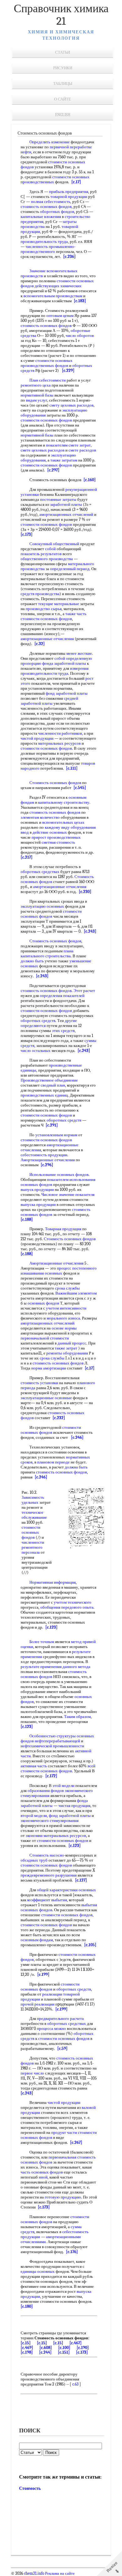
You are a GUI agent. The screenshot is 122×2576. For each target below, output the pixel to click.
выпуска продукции (38, 1204)
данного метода (76, 1667)
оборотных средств (38, 1021)
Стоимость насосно (47, 1855)
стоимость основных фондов (46, 207)
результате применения (41, 1667)
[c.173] (27, 534)
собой (50, 549)
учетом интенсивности (66, 1308)
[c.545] (80, 788)
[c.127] (81, 1880)
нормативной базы (37, 395)
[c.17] (76, 182)
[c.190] (83, 2348)
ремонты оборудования (67, 1353)
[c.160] (90, 480)
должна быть (76, 1467)
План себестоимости (48, 380)
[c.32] (40, 644)
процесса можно (51, 2028)
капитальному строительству (64, 802)
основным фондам (37, 1940)
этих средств (63, 1031)
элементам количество (40, 817)
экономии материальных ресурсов (56, 1836)
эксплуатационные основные (46, 1398)
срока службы (67, 1288)
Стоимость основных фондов (55, 783)
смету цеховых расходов (71, 405)
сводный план (53, 1085)
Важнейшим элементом (76, 1293)
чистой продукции (37, 738)
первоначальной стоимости (45, 1338)
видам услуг (37, 400)
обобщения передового (61, 1607)
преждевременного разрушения (49, 1875)
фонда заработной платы (64, 663)
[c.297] (53, 470)
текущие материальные (59, 604)
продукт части (64, 2132)
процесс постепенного (77, 1268)
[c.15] (26, 2343)
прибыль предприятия (69, 192)
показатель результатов (41, 554)
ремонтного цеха (36, 385)
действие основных (50, 832)
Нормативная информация (53, 1582)
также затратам (64, 460)
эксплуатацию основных (42, 906)
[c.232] (59, 1418)
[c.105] (90, 1945)
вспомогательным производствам (53, 296)
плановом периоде (53, 1462)
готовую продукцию (63, 2197)
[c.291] (52, 1125)
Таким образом (77, 1717)
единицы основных (38, 2271)
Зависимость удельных (33, 1500)
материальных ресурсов (59, 743)
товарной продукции (69, 197)
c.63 (75, 2384)
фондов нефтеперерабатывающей (50, 1741)
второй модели (34, 1816)
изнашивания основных (41, 1273)
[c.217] (27, 857)
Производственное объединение (49, 1080)
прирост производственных (56, 837)
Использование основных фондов (59, 1174)
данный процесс (72, 1343)
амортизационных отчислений (66, 514)
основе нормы (64, 1328)
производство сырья (44, 609)
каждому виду (57, 827)
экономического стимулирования (50, 1821)
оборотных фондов (57, 212)
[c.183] (80, 301)
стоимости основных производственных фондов (47, 363)
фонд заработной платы (67, 693)
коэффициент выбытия (47, 1900)
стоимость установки (39, 1383)
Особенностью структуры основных (62, 1736)
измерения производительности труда (55, 671)
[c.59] (62, 2048)
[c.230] (85, 892)
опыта (88, 1607)
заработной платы (66, 504)
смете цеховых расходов (43, 450)
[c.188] (27, 1219)
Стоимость (30, 2488)
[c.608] (46, 2348)
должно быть (32, 961)
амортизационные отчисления (47, 639)
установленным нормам (56, 1135)
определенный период (70, 569)
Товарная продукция (63, 1229)
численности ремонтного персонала (33, 1547)
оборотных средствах (40, 872)
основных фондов (43, 1303)
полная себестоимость (51, 202)
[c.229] (68, 370)
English (63, 115)
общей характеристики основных (66, 1890)
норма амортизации (49, 1368)
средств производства (40, 594)
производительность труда (44, 242)
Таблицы (63, 84)
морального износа (63, 1318)
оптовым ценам (60, 316)
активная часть (34, 1766)
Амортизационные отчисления (48, 1160)
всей (91, 1766)
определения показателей (62, 996)
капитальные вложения (41, 217)
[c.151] (64, 2352)
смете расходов (82, 450)
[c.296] (47, 1165)
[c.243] (90, 931)
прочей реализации (38, 2004)
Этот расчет (84, 991)
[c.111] (72, 768)
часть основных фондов (42, 2172)
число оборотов (80, 336)
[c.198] (27, 2352)
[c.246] (77, 1437)
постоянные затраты (58, 499)
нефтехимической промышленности (52, 1746)
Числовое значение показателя (68, 1194)
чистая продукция (74, 1806)
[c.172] (51, 1776)
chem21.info (34, 2574)
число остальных (36, 1051)
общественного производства (47, 559)
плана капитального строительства (47, 953)
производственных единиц (44, 1095)
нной (43, 2177)
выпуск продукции (37, 1189)
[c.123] (51, 1627)
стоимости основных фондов (46, 420)
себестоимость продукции (44, 1155)
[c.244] (45, 2352)
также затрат (66, 1348)
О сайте (63, 99)
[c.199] (43, 1974)
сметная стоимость (58, 842)
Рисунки (63, 68)
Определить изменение (50, 142)
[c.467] (76, 2343)
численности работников (60, 733)
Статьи (63, 52)
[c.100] (64, 2348)
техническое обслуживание (34, 1515)
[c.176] (72, 2252)
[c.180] (27, 2306)
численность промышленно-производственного (48, 249)
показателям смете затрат (68, 445)
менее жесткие (79, 653)
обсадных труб (34, 1860)
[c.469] (27, 2348)
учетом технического (73, 1602)
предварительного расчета (60, 2018)
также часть (76, 614)
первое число (32, 2073)
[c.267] (76, 2142)
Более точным (42, 1642)
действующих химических (58, 286)
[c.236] (69, 257)
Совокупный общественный (54, 544)
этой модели (64, 1786)
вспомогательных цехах (63, 822)
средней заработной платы (49, 701)
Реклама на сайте (59, 2574)
